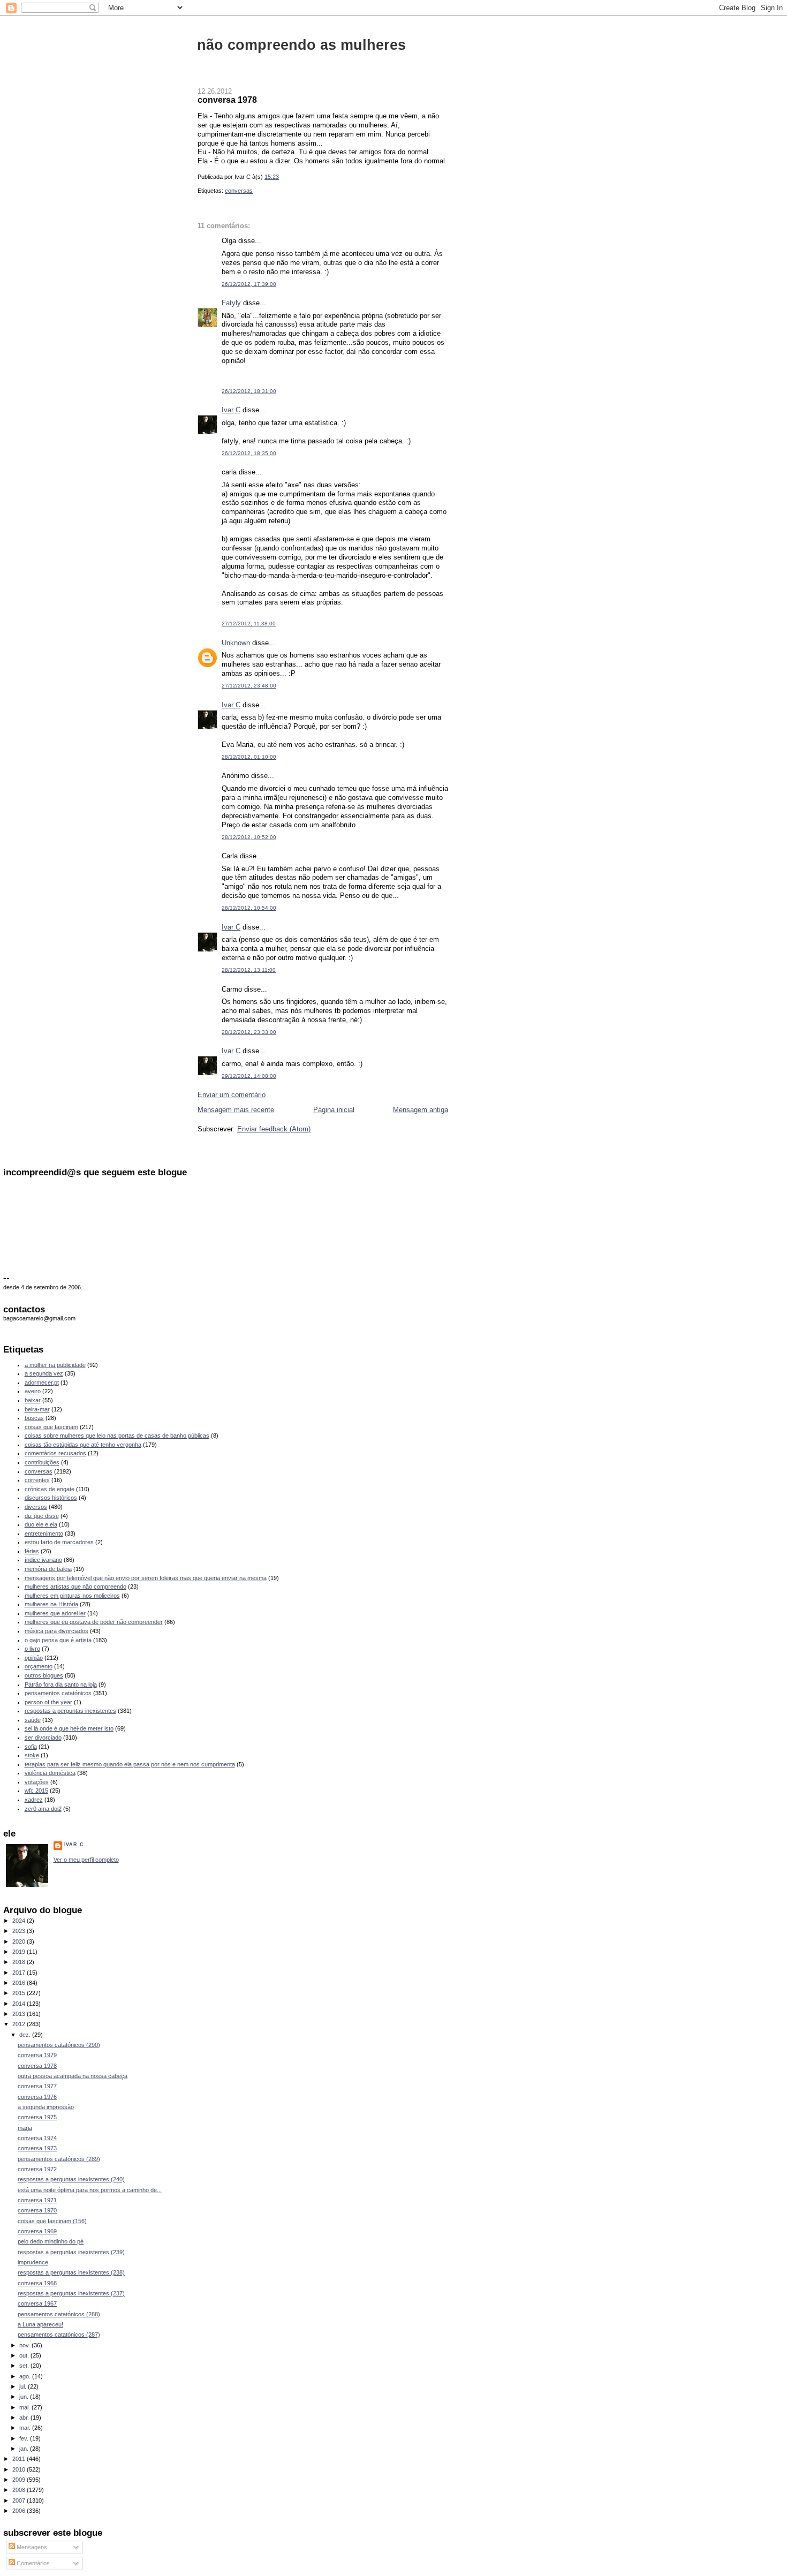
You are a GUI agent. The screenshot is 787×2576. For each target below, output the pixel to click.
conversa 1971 (37, 2200)
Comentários (32, 2563)
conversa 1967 (37, 2303)
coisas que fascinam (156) (52, 2221)
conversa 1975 (37, 2117)
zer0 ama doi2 (43, 1809)
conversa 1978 (227, 100)
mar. (26, 2428)
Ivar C (231, 410)
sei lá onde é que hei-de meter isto (69, 1728)
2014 (20, 2004)
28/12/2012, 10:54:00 (249, 908)
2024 (20, 1921)
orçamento (39, 1666)
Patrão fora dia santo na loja (61, 1684)
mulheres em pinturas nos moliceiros (72, 1596)
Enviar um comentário (232, 1095)
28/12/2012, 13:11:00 (249, 970)
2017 (20, 1973)
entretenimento (44, 1533)
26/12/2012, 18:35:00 (249, 453)
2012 (20, 2024)
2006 (20, 2511)
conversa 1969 (37, 2231)
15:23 (272, 177)
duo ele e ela (41, 1524)
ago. (26, 2376)
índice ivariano (43, 1560)
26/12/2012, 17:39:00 (249, 284)
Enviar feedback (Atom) (274, 1129)
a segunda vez (44, 1373)
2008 (20, 2490)
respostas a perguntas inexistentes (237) (71, 2293)
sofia (31, 1747)
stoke (32, 1755)
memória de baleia (48, 1569)
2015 (20, 1993)
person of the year (48, 1702)
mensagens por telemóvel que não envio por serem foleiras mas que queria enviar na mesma (146, 1578)
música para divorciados (56, 1631)
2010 (20, 2469)
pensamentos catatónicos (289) (59, 2159)
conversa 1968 (37, 2283)
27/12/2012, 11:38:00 (249, 624)
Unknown (236, 643)
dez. (26, 2035)
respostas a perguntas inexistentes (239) (71, 2252)
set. (25, 2366)
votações (37, 1782)
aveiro (33, 1391)
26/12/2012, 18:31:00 (249, 391)
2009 (20, 2480)
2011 (20, 2459)
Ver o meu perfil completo (86, 1860)
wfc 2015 (36, 1791)
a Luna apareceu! (40, 2324)
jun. (25, 2397)
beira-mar (37, 1409)
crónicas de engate (50, 1489)
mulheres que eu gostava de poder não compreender (94, 1622)
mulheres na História (51, 1604)
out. (25, 2355)
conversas (239, 191)
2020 (20, 1942)
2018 (20, 1962)
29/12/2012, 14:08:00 (249, 1076)
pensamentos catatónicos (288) (59, 2314)
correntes (37, 1480)
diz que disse (42, 1516)
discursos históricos (51, 1498)
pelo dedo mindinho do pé (51, 2241)
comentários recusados (55, 1453)
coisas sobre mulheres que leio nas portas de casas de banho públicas (117, 1436)
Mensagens (31, 2547)
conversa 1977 (37, 2086)
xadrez (34, 1800)
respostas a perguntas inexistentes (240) (71, 2179)
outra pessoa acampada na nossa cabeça (73, 2076)
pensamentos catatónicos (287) (59, 2335)
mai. (25, 2407)
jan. (25, 2449)
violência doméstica (50, 1773)
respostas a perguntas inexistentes (70, 1711)
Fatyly (231, 303)
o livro (32, 1649)
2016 (20, 1983)
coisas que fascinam (51, 1427)
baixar (33, 1400)
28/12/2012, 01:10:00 (249, 757)
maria (25, 2128)
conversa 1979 (37, 2055)
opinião (34, 1658)
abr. (25, 2418)
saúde (33, 1720)
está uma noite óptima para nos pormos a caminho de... (90, 2190)
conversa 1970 (37, 2210)
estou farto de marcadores (59, 1542)
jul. (24, 2386)
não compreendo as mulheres (301, 45)
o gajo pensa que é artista (58, 1640)
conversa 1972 (37, 2169)
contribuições (42, 1462)
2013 (20, 2014)
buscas (34, 1418)
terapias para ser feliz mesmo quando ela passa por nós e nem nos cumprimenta (130, 1764)
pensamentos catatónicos (58, 1693)
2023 (20, 1931)
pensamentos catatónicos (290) (59, 2045)
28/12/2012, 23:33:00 (249, 1032)
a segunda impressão (46, 2107)
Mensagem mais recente (236, 1110)
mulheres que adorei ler (55, 1613)
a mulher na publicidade (55, 1365)
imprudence (33, 2262)
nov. (25, 2345)
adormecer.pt (42, 1383)
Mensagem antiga (421, 1110)
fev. (25, 2438)
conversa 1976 (37, 2097)
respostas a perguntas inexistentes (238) (71, 2272)
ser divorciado (43, 1738)
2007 (20, 2501)
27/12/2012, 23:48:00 (249, 686)
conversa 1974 (37, 2138)
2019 (20, 1952)
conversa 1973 (37, 2148)
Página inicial (334, 1110)
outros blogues (44, 1675)
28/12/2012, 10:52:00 (249, 837)
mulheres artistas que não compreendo (75, 1587)
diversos (36, 1507)
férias (32, 1551)
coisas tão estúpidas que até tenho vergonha (83, 1445)
